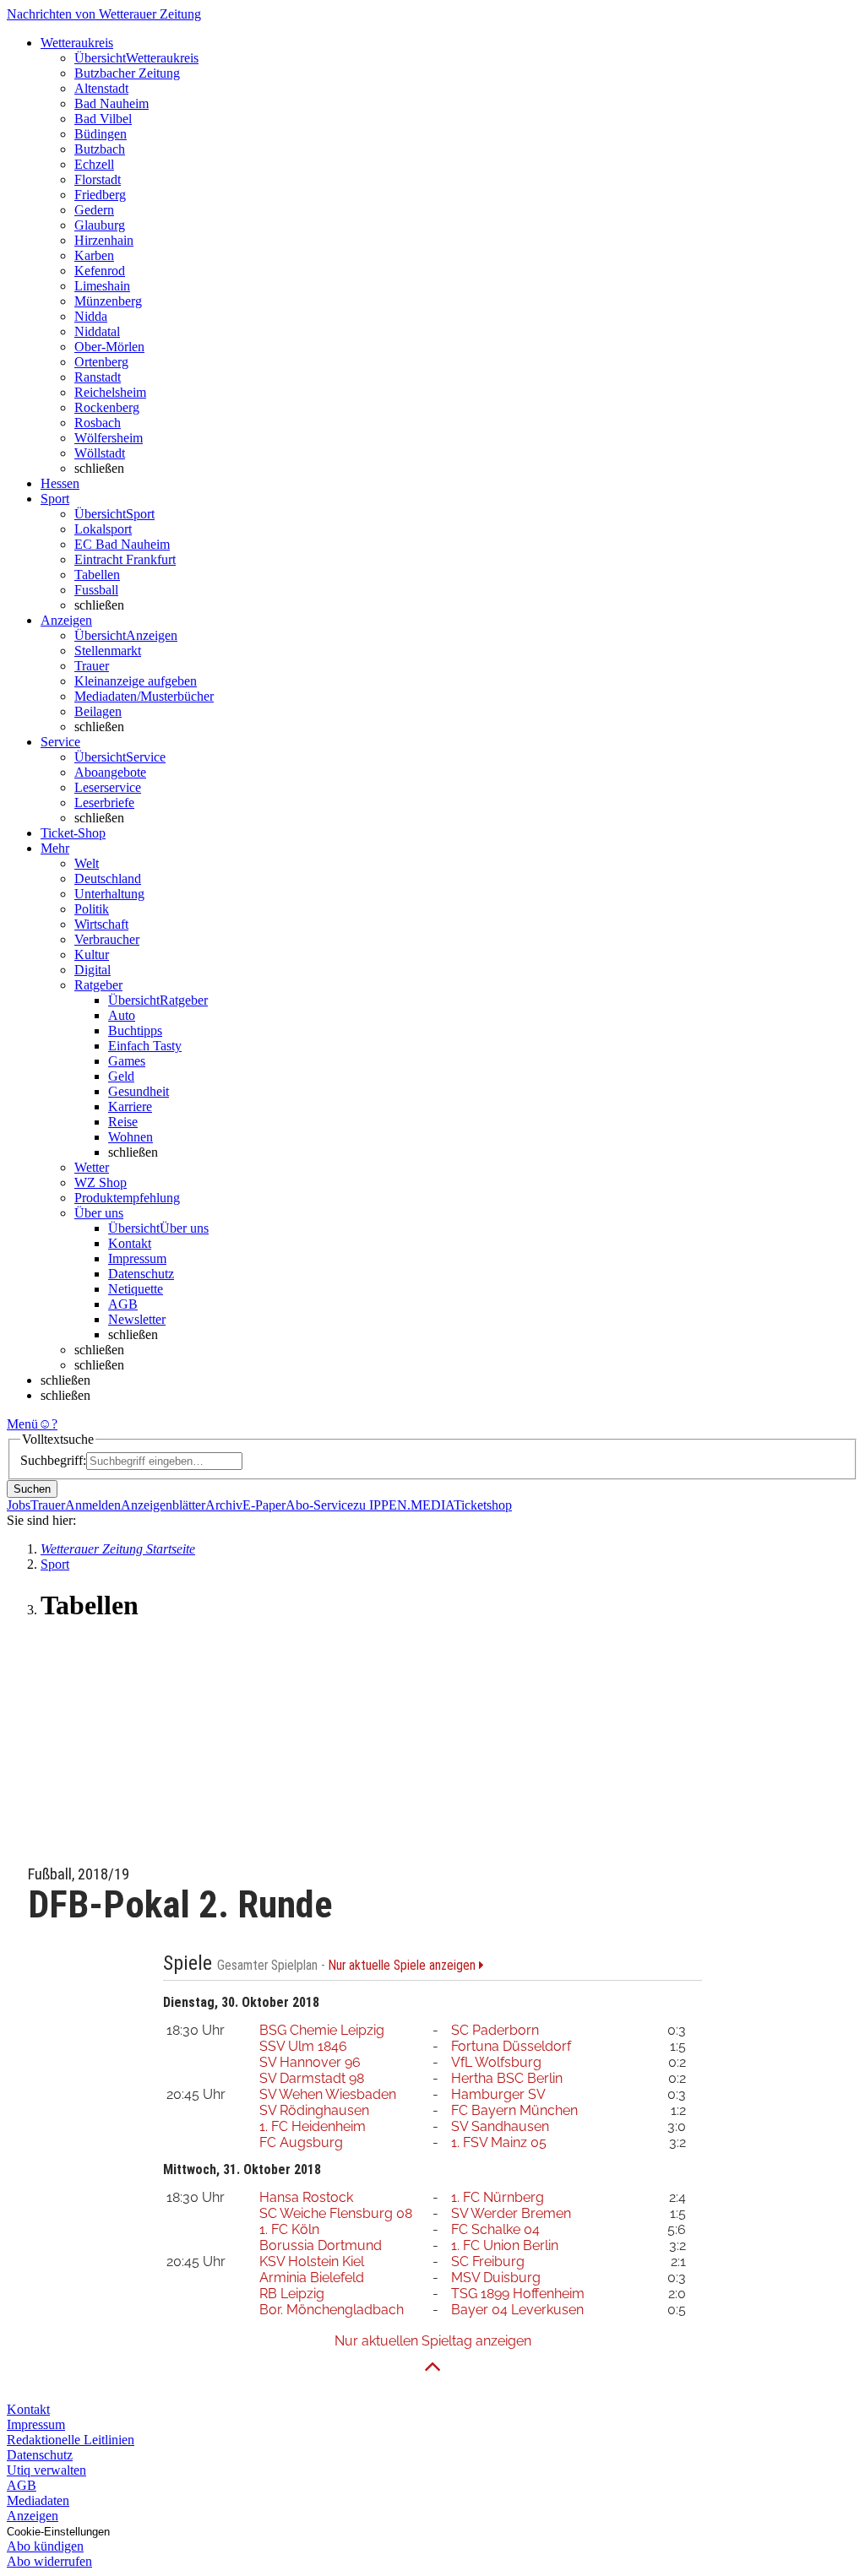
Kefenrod (100, 271)
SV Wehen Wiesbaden (328, 2094)
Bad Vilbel (103, 119)
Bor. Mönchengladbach (332, 2310)
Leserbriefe (104, 803)
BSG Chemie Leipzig (322, 2030)
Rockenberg (107, 407)
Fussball (96, 590)
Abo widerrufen (49, 2561)
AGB (123, 1304)
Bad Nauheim (112, 103)
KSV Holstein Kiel (312, 2261)
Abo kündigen (45, 2546)
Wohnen (131, 1137)
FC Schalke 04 (495, 2229)
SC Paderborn (495, 2030)
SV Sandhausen (500, 2126)
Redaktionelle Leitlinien (71, 2440)
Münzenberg (108, 301)
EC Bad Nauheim (122, 544)
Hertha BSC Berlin (507, 2078)
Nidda (91, 316)
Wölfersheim (109, 438)
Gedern (94, 210)
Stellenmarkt (108, 651)
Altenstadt (101, 88)
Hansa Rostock (306, 2197)
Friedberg (100, 195)
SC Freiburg (488, 2261)
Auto (122, 1015)
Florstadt (98, 179)
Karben (94, 255)
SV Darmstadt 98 (312, 2078)
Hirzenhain (104, 240)
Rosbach (98, 423)
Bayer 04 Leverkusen (517, 2310)
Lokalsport (103, 529)
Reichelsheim (110, 392)
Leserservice (108, 787)
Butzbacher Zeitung (127, 73)
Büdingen (101, 134)
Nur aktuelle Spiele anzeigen (404, 1966)
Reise (123, 1122)
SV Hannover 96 (310, 2062)
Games (127, 1061)
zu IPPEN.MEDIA (403, 1505)
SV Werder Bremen (511, 2213)
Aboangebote (110, 772)
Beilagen (98, 711)
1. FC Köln (289, 2229)
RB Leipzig (292, 2294)
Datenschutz (141, 1274)
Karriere (130, 1106)
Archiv (224, 1505)
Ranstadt (98, 377)
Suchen (32, 1489)
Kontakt (130, 1243)
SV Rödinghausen (314, 2110)
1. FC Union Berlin (505, 2245)
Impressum (137, 1258)
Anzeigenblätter (163, 1505)
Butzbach (100, 149)
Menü (22, 1424)
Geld (121, 1076)
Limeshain (102, 286)
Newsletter (137, 1319)
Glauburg (100, 225)
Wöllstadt (100, 453)
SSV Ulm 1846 (303, 2046)
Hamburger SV (498, 2094)
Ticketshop (483, 1505)
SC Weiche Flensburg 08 (336, 2213)
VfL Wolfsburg (496, 2062)
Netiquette (136, 1289)
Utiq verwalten (46, 2470)
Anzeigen (33, 2516)
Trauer (92, 666)
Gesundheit (139, 1091)
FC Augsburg (301, 2142)
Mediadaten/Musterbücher (144, 696)
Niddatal (97, 331)
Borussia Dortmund (321, 2245)
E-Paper (264, 1505)
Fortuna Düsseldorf (511, 2046)
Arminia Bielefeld (312, 2278)
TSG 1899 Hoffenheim (518, 2294)
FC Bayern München (514, 2110)
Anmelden (93, 1505)
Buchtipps (135, 1030)
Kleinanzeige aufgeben (136, 681)
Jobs (19, 1505)
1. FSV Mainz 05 (499, 2142)
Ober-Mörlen (109, 347)
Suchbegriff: (53, 1460)
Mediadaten (38, 2500)
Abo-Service (319, 1505)
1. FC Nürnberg (498, 2197)
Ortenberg (101, 362)
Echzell (94, 164)
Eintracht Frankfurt (125, 559)
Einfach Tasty (145, 1046)
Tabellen (97, 575)
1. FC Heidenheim (313, 2126)
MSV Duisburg (496, 2278)
